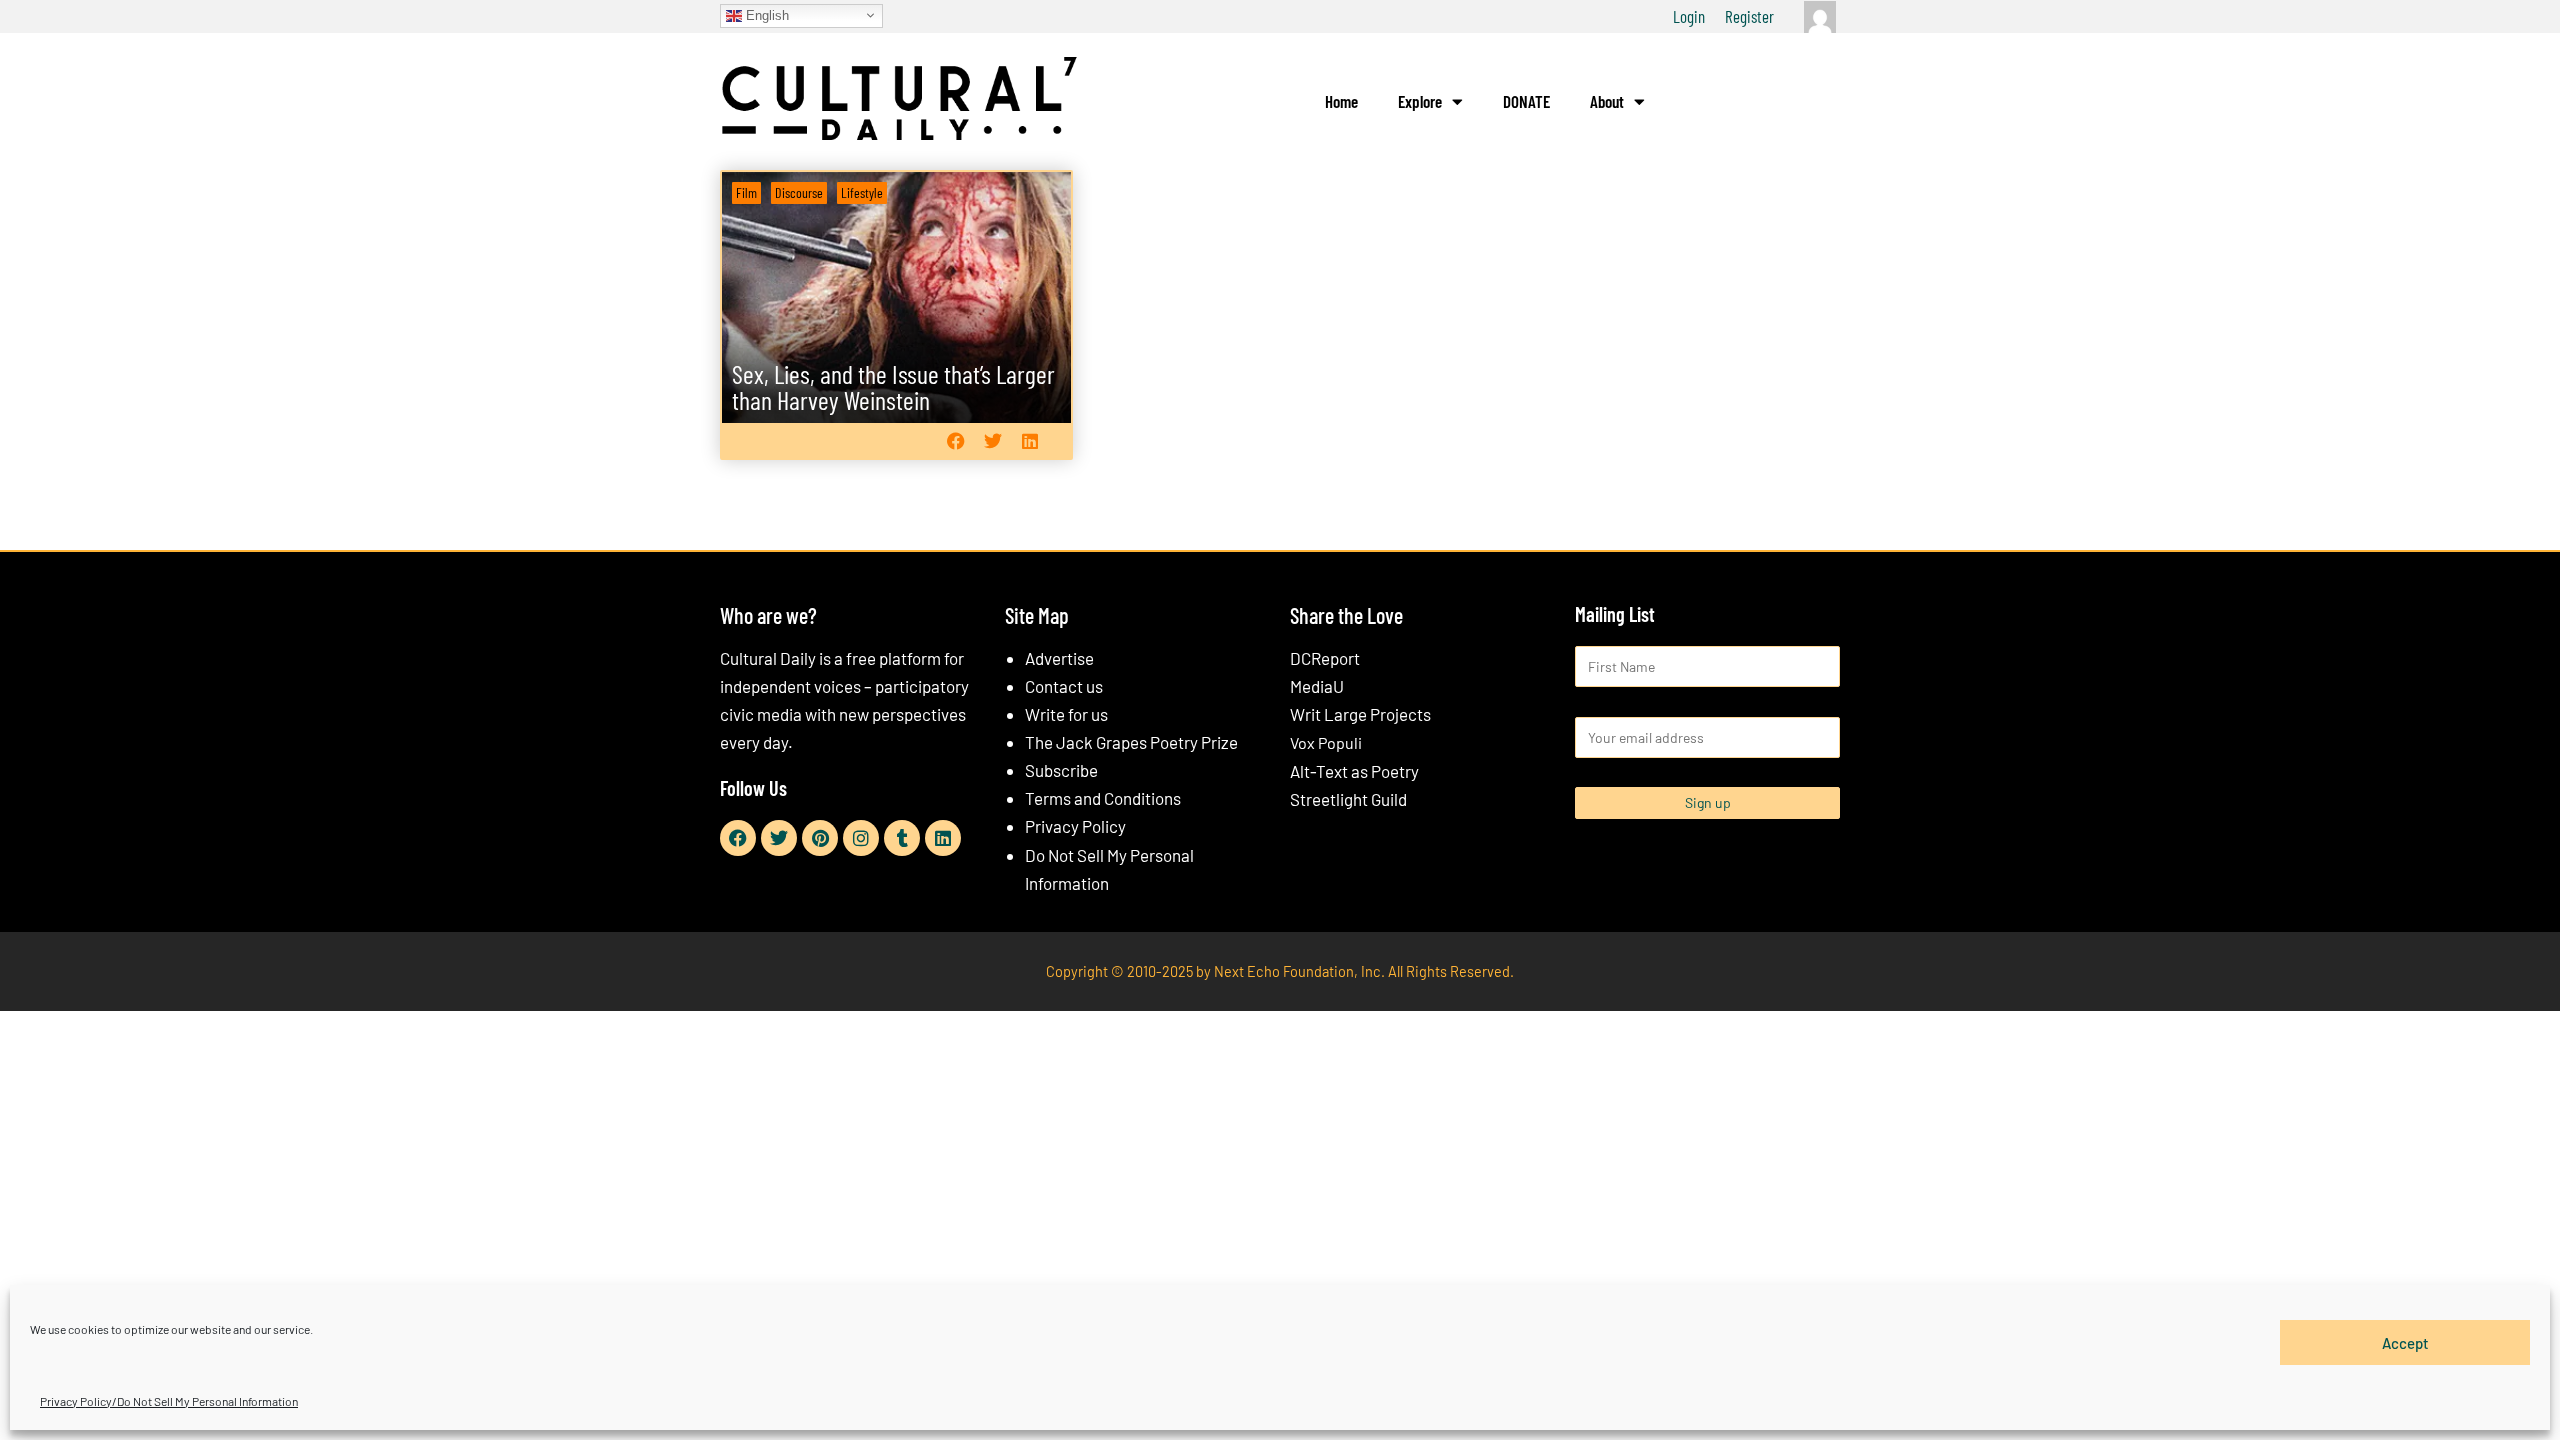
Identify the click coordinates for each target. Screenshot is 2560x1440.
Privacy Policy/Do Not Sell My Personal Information (169, 1401)
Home (1341, 101)
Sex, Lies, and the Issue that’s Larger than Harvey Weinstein (893, 386)
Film (746, 192)
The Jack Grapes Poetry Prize (1131, 742)
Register (1749, 16)
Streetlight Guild (1348, 799)
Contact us (1064, 686)
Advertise (1059, 658)
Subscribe (1061, 770)
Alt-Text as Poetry (1354, 771)
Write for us (1066, 714)
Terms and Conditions (1103, 798)
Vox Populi (1326, 742)
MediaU (1317, 686)
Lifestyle (862, 192)
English (765, 14)
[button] (955, 440)
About (1607, 101)
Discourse (799, 192)
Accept (2405, 1342)
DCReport (1325, 658)
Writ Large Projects (1360, 714)
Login (1689, 16)
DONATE (1526, 101)
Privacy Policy (1075, 826)
